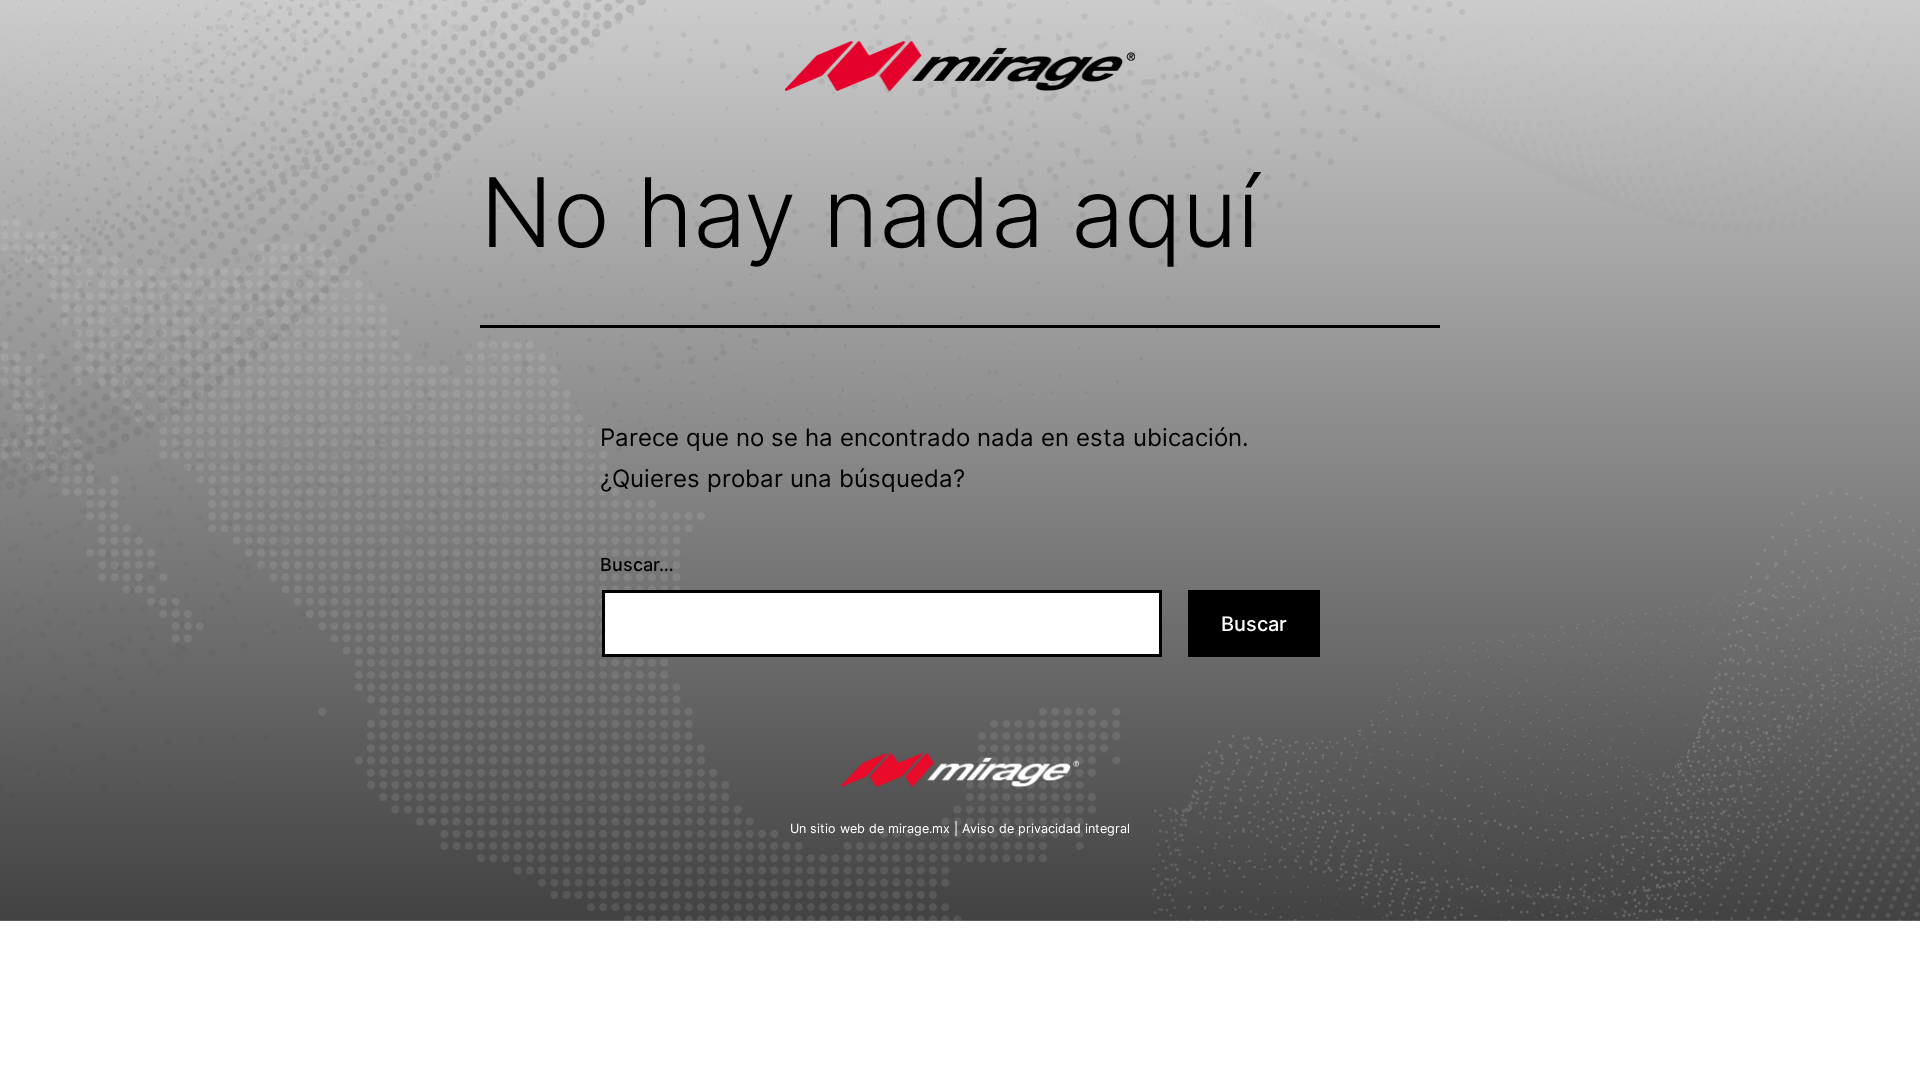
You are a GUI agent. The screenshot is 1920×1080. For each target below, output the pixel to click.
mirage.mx (919, 828)
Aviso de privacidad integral (1046, 828)
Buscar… (637, 564)
